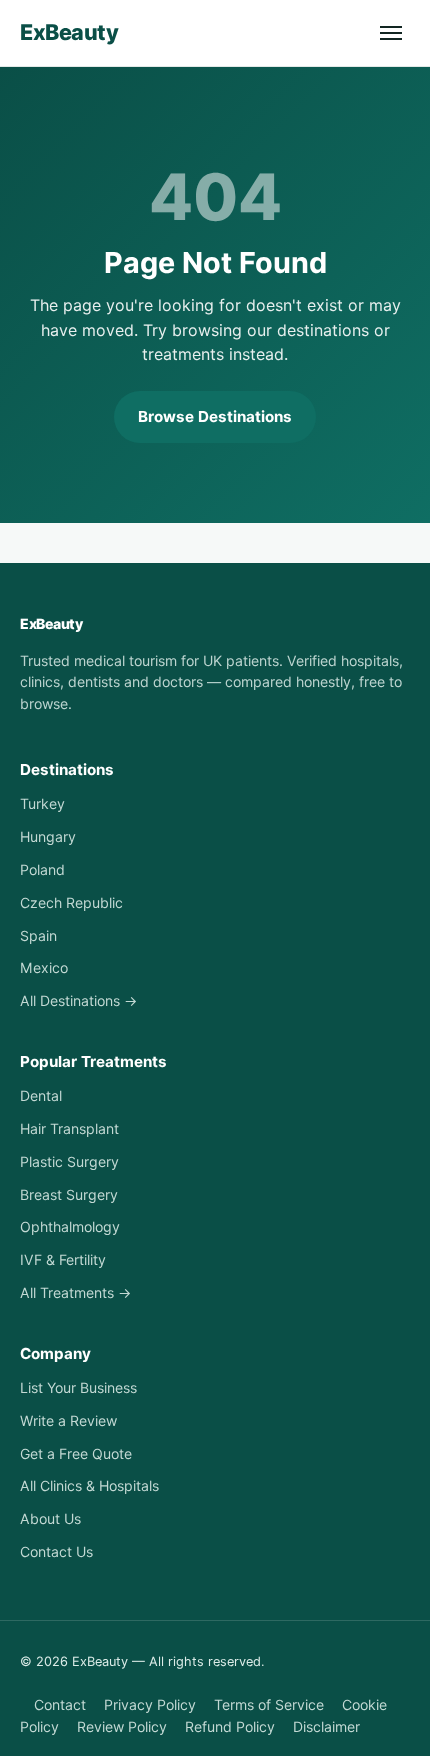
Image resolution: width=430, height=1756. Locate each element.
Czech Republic (71, 902)
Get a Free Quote (76, 1453)
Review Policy (122, 1726)
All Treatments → (75, 1292)
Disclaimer (326, 1726)
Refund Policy (230, 1726)
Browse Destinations (215, 416)
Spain (38, 935)
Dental (41, 1095)
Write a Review (68, 1420)
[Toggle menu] (391, 33)
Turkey (42, 803)
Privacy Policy (150, 1704)
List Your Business (78, 1387)
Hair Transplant (69, 1128)
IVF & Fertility (63, 1259)
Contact (60, 1704)
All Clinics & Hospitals (89, 1485)
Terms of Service (269, 1704)
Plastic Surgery (69, 1161)
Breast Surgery (69, 1194)
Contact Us (56, 1551)
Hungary (48, 836)
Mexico (44, 967)
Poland (42, 869)
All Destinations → (78, 1000)
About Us (50, 1518)
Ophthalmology (70, 1226)
